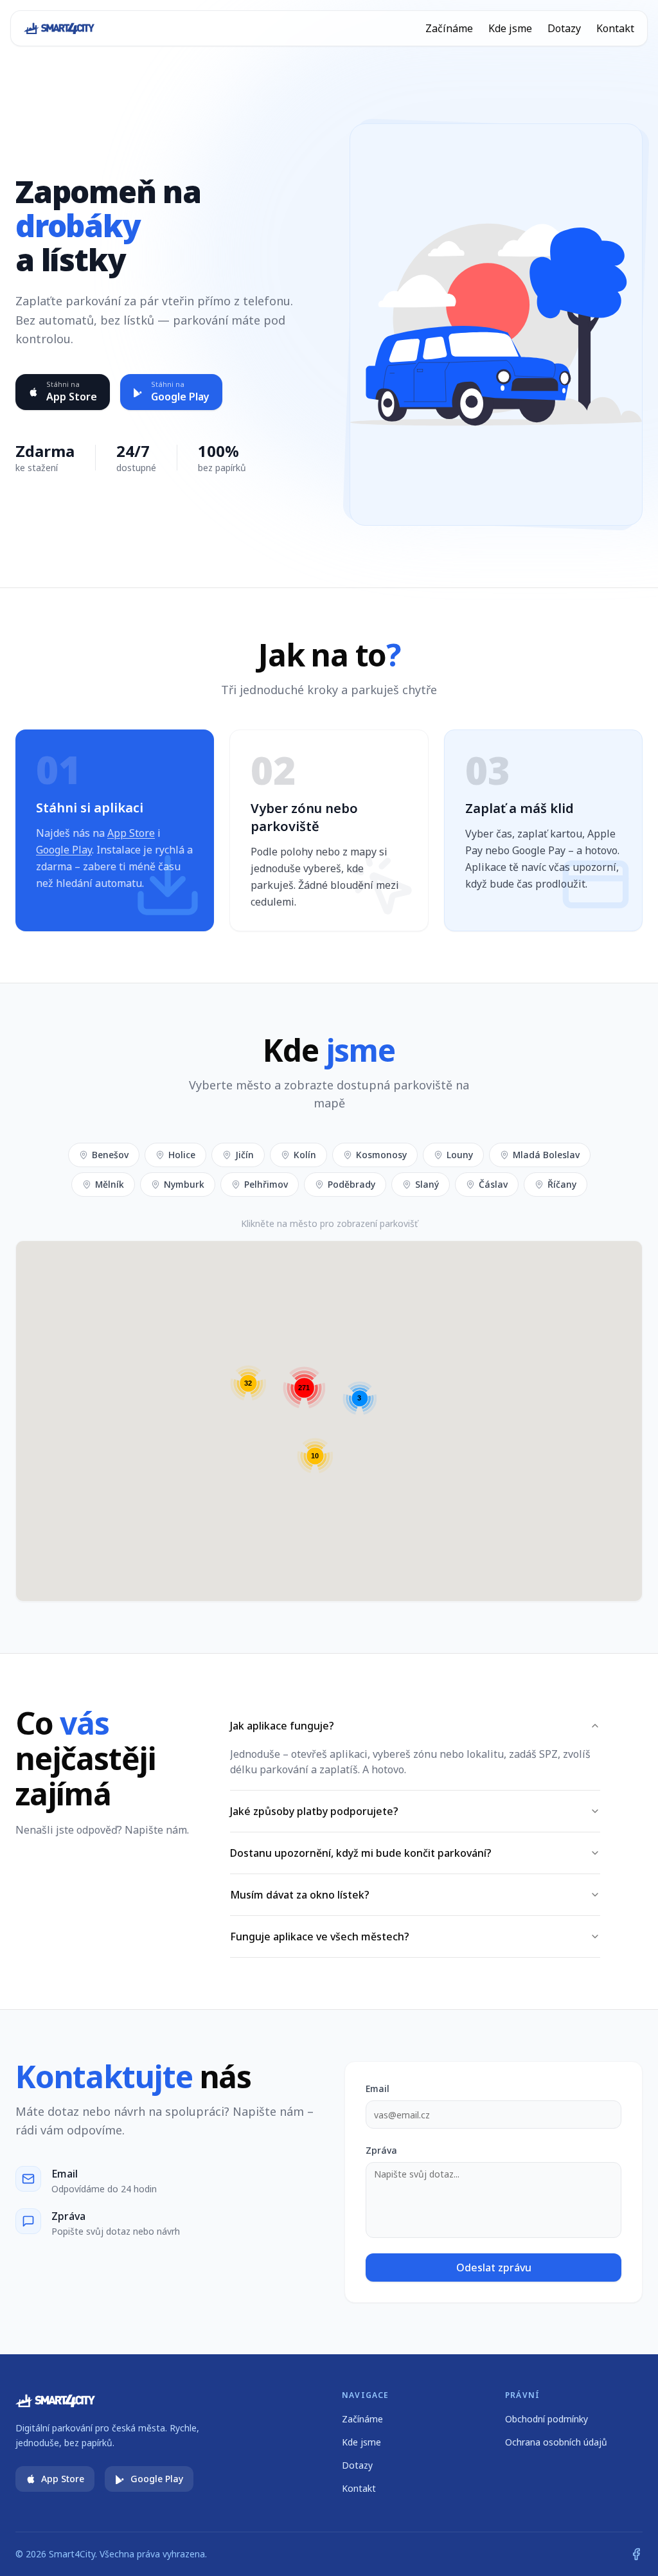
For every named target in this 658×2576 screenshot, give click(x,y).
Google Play (64, 850)
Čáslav (493, 1184)
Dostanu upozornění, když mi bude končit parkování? (361, 1853)
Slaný (427, 1184)
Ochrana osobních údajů (556, 2442)
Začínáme (449, 28)
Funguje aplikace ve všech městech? (320, 1936)
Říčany (562, 1184)
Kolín (305, 1155)
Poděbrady (351, 1184)
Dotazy (564, 28)
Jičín (245, 1155)
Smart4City (72, 2554)
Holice (182, 1155)
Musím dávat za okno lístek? (300, 1895)
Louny (460, 1155)
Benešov (110, 1155)
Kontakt (615, 28)
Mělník (110, 1184)
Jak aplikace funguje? (282, 1726)
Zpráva (381, 2150)
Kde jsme (510, 28)
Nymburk (184, 1184)
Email (378, 2089)
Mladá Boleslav (546, 1155)
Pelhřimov (266, 1184)
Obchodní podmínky (547, 2419)
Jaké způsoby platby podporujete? (314, 1811)
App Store (131, 833)
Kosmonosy (381, 1155)
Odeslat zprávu (494, 2267)
